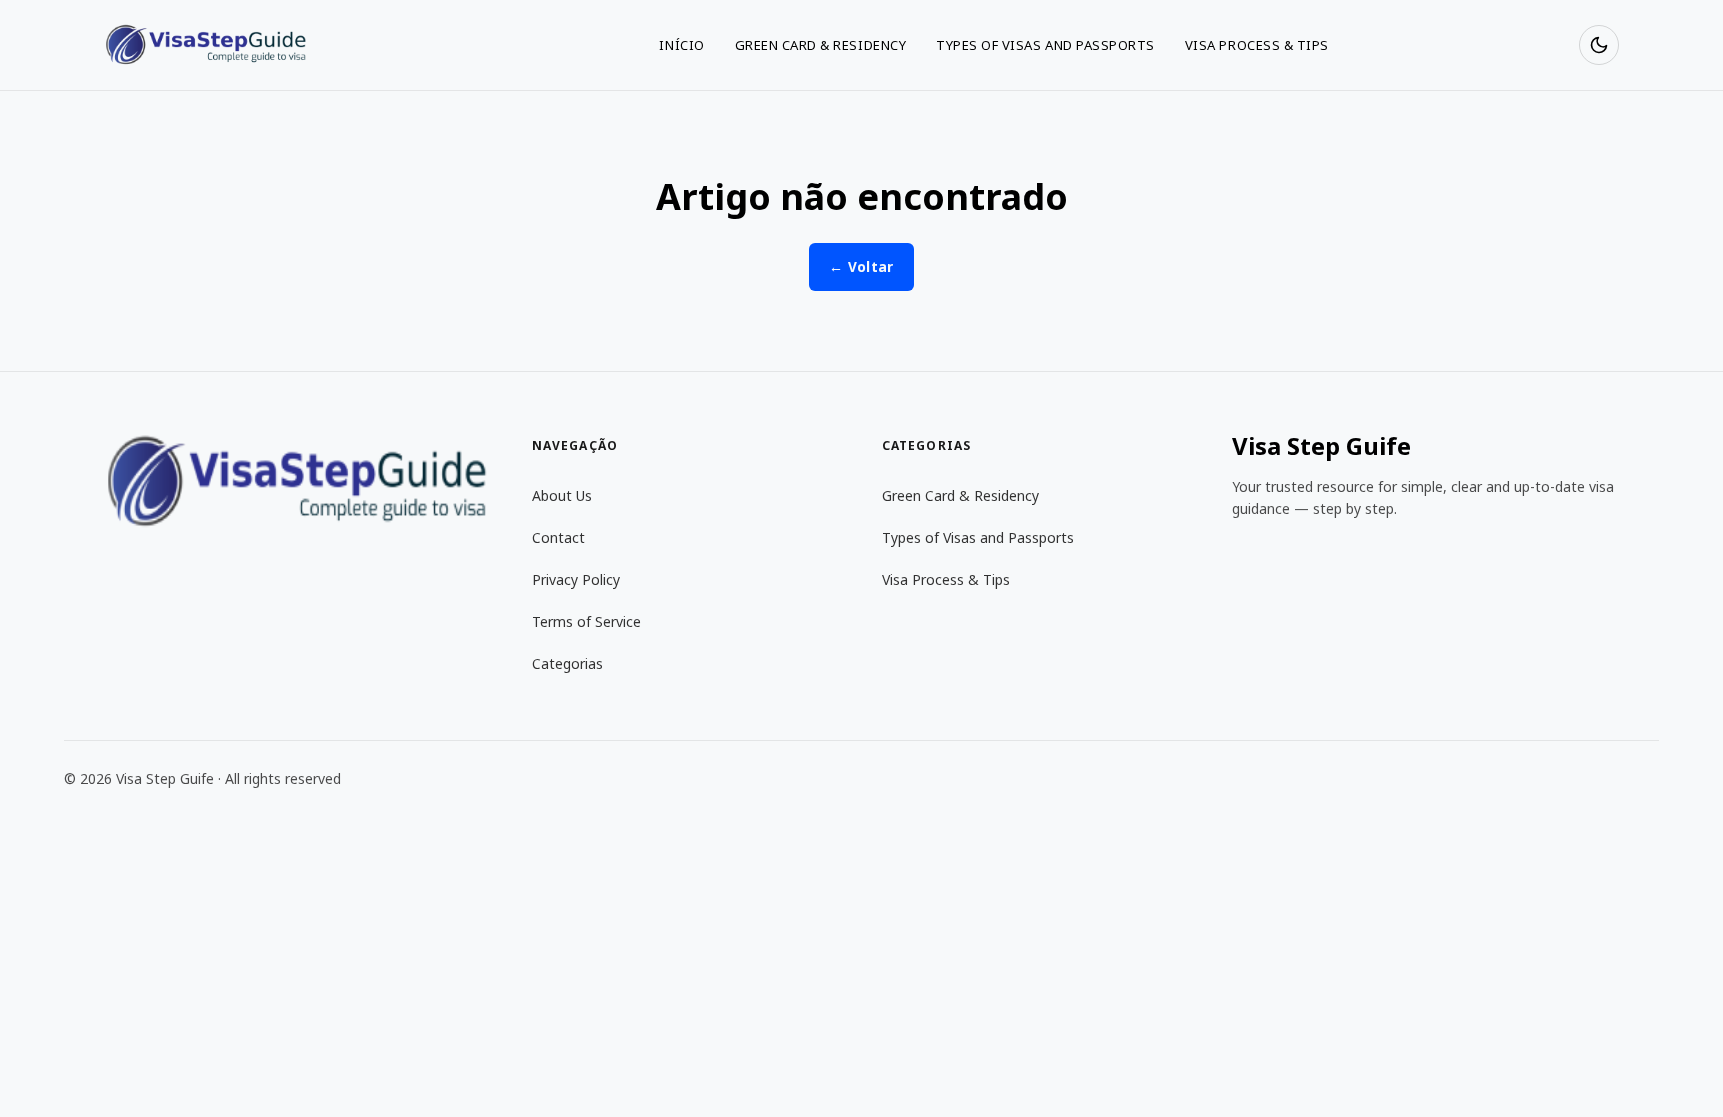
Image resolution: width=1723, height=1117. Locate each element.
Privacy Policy (576, 579)
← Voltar (861, 266)
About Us (562, 495)
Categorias (567, 663)
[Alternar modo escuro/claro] (1599, 45)
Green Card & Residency (821, 45)
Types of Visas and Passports (1045, 45)
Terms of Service (586, 621)
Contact (558, 537)
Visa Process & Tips (1257, 45)
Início (681, 45)
